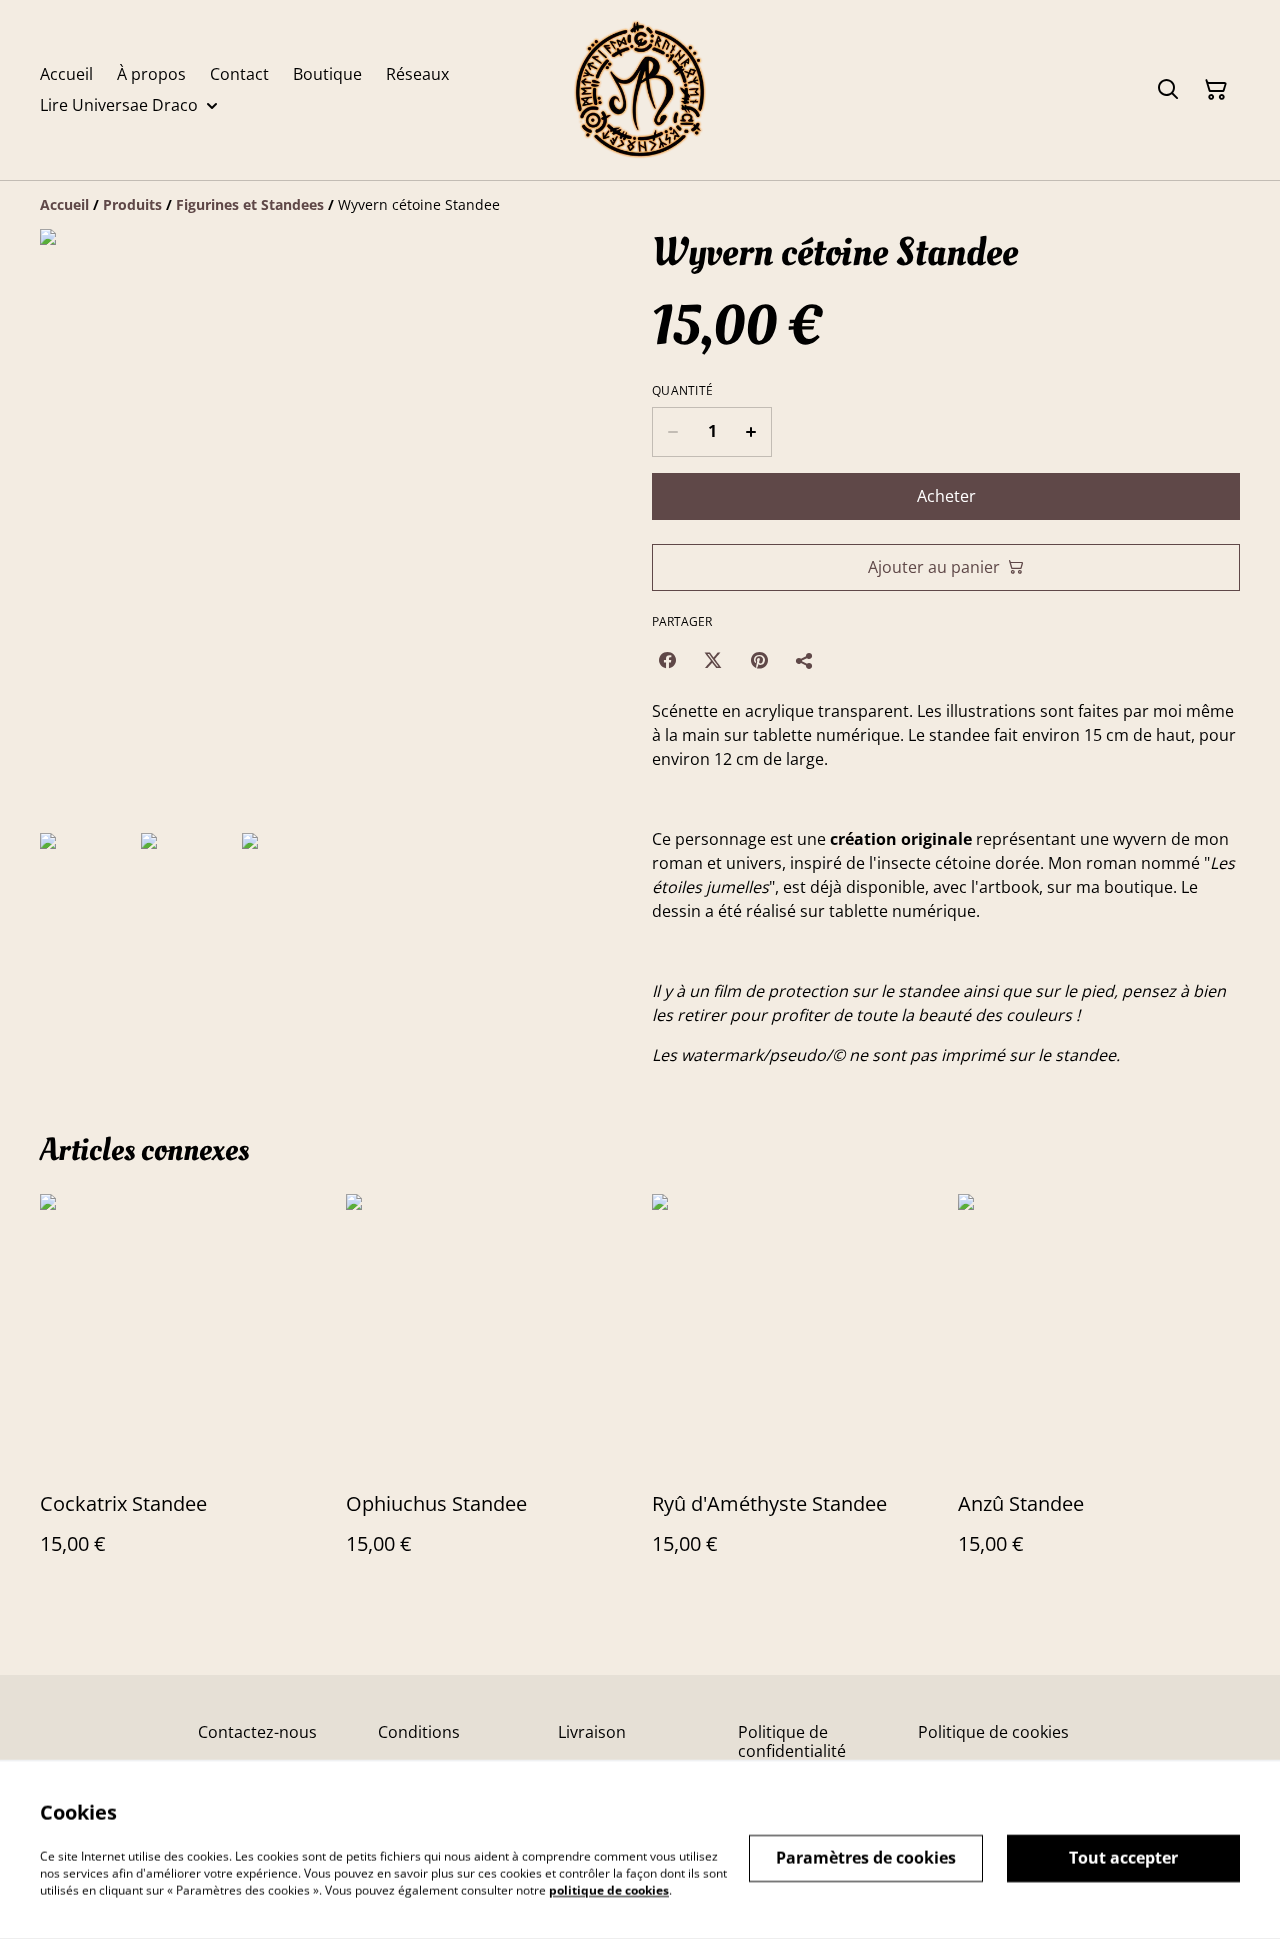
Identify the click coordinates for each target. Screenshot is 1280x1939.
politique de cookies (609, 1889)
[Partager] (805, 660)
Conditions (419, 1732)
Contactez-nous (257, 1732)
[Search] (1168, 90)
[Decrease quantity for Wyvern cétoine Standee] (672, 432)
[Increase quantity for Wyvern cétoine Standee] (751, 432)
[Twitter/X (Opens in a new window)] (713, 660)
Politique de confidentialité (792, 1741)
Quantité (682, 391)
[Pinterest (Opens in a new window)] (759, 660)
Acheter (946, 496)
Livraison (592, 1732)
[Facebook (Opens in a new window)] (667, 660)
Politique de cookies (993, 1732)
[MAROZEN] (640, 90)
